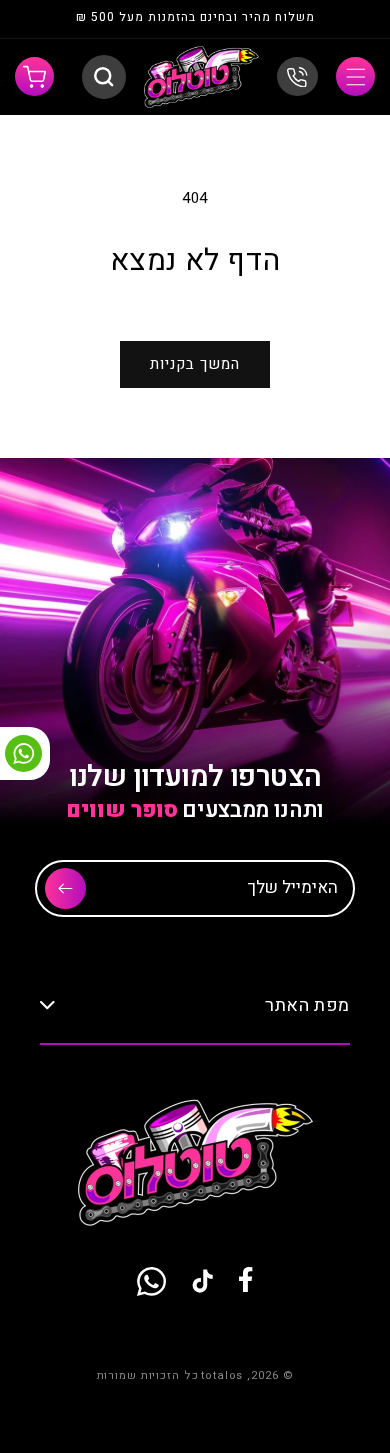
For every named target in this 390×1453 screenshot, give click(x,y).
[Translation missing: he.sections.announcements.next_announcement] (52, 19)
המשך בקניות (195, 364)
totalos (222, 1375)
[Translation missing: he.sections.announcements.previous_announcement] (338, 19)
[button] (355, 76)
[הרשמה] (65, 888)
